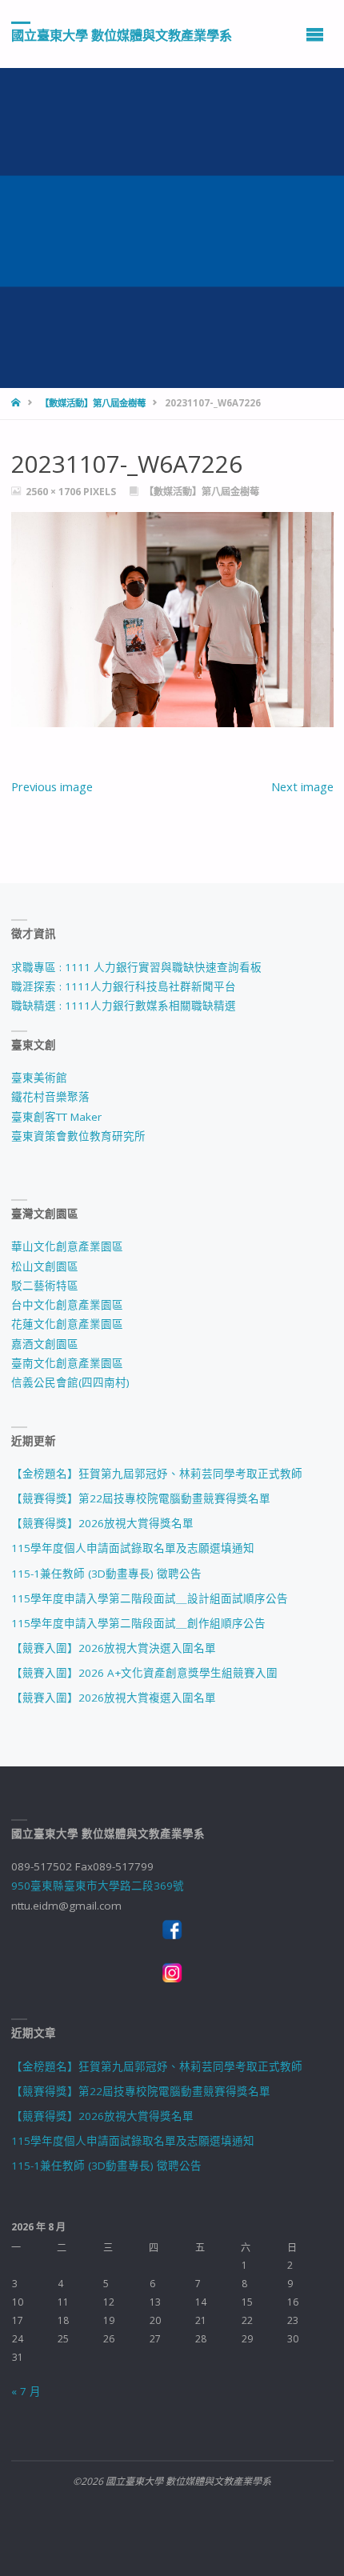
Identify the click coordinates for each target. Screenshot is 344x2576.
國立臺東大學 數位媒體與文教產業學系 (122, 34)
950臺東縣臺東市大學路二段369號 (98, 1886)
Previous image (52, 786)
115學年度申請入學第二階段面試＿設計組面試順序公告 (150, 1598)
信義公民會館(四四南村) (70, 1382)
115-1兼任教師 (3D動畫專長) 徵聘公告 (106, 1574)
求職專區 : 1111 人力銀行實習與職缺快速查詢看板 (136, 967)
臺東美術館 (39, 1078)
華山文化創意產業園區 (67, 1246)
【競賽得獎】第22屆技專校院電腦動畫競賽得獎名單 (141, 1498)
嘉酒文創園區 (45, 1344)
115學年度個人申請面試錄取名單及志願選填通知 (133, 1548)
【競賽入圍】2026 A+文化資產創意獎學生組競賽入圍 (144, 1673)
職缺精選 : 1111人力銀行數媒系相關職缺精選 (124, 1006)
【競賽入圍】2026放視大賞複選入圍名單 (114, 1698)
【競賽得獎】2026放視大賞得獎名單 (102, 1523)
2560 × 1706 (54, 492)
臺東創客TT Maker (56, 1117)
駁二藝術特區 (45, 1286)
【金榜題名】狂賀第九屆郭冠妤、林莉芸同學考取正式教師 (157, 1474)
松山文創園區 (45, 1266)
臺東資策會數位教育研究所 (78, 1136)
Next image (302, 786)
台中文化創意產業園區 (67, 1305)
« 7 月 (26, 2391)
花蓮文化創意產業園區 (67, 1324)
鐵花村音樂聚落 (50, 1097)
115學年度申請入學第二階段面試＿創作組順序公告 (138, 1623)
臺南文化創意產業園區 (67, 1363)
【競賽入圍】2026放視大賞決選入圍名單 (114, 1648)
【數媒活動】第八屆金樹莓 (93, 403)
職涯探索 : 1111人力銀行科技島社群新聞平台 (124, 986)
